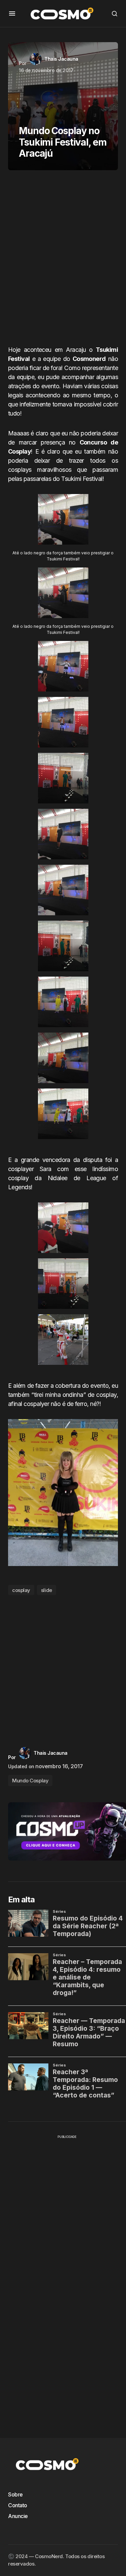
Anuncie (18, 2516)
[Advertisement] (63, 260)
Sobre (15, 2494)
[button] (12, 13)
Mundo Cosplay (30, 1781)
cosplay (21, 1590)
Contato (18, 2505)
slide (47, 1590)
